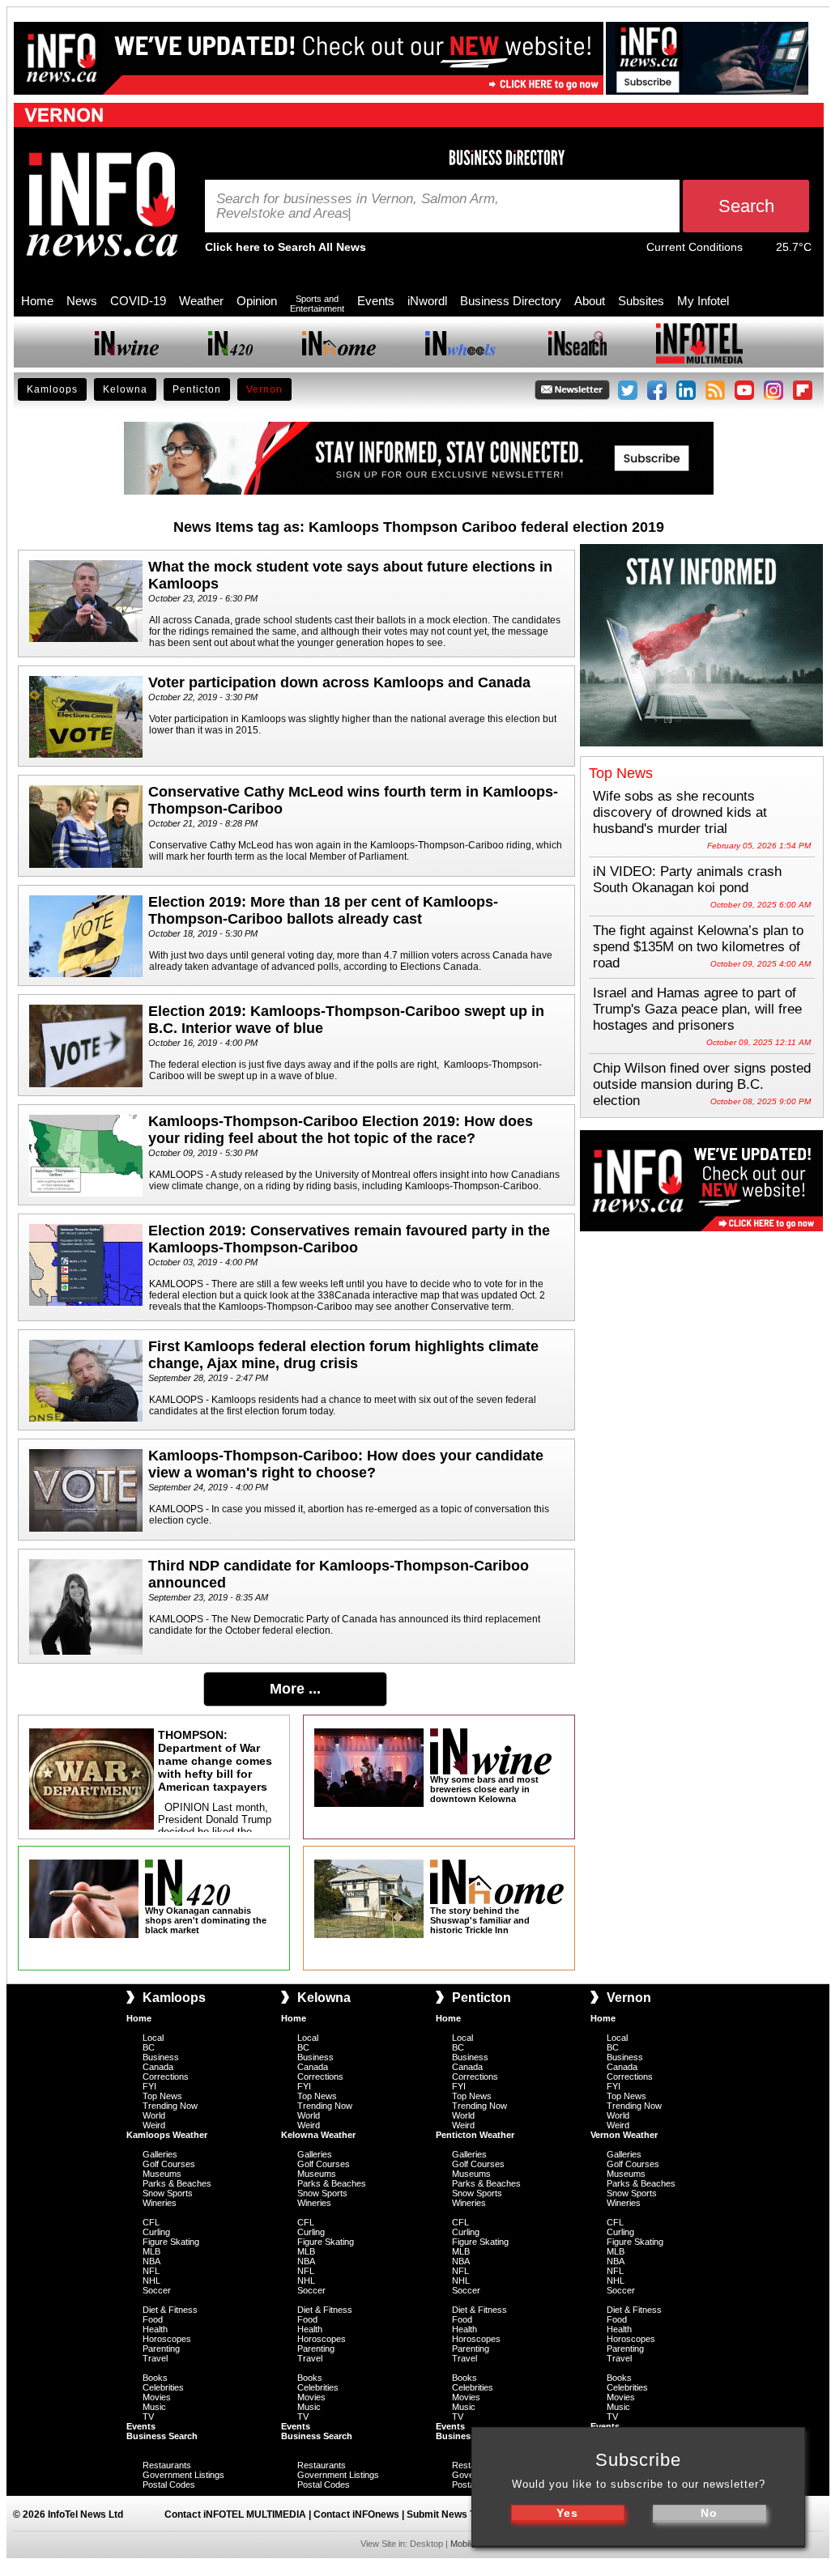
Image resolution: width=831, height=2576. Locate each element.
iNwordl (427, 301)
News (82, 301)
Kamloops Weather (167, 2135)
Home (37, 301)
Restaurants (167, 2465)
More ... (295, 1689)
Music (154, 2407)
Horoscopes (167, 2339)
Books (155, 2378)
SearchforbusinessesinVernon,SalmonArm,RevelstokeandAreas (358, 206)
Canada (158, 2067)
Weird (154, 2125)
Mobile (463, 2544)
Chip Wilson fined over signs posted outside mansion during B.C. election (702, 1084)
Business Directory (511, 301)
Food (153, 2319)
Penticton (197, 389)
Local (153, 2038)
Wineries (160, 2203)
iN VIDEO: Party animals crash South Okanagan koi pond (687, 880)
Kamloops (52, 389)
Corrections (166, 2077)
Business (161, 2057)
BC (149, 2047)
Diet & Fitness (170, 2310)
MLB (151, 2251)
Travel (155, 2358)
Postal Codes (169, 2485)
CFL (151, 2222)
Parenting (161, 2349)
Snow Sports (168, 2193)
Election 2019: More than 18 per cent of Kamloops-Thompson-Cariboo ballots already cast (323, 910)
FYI (149, 2086)
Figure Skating (171, 2242)
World (154, 2115)
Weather (201, 301)
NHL (151, 2281)
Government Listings (183, 2475)
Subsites (641, 301)
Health (155, 2329)
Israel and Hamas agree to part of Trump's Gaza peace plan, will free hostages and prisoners (697, 1009)
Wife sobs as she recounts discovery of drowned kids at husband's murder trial (680, 812)
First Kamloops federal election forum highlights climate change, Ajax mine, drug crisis (343, 1355)
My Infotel (703, 301)
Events (376, 301)
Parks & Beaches (177, 2183)
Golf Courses (169, 2164)
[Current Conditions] (759, 251)
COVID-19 (138, 301)
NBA (151, 2261)
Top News (162, 2096)
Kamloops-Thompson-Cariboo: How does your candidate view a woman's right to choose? (346, 1464)
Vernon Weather (624, 2135)
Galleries (160, 2154)
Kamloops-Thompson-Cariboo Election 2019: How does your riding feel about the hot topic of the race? (341, 1130)
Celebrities (163, 2387)
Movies (157, 2397)
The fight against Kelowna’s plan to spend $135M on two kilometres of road (698, 947)
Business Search (162, 2436)
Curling (156, 2232)
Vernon (264, 389)
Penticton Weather (475, 2135)
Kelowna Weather (318, 2135)
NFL (151, 2271)
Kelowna (125, 389)
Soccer (157, 2290)
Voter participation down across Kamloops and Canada (339, 682)
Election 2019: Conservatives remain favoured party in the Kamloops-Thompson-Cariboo (349, 1239)
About (590, 301)
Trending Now (170, 2106)
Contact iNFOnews (356, 2514)
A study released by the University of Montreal (311, 1175)
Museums (162, 2174)
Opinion (257, 301)
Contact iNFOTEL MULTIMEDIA (235, 2514)
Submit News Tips (448, 2514)
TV (148, 2417)
